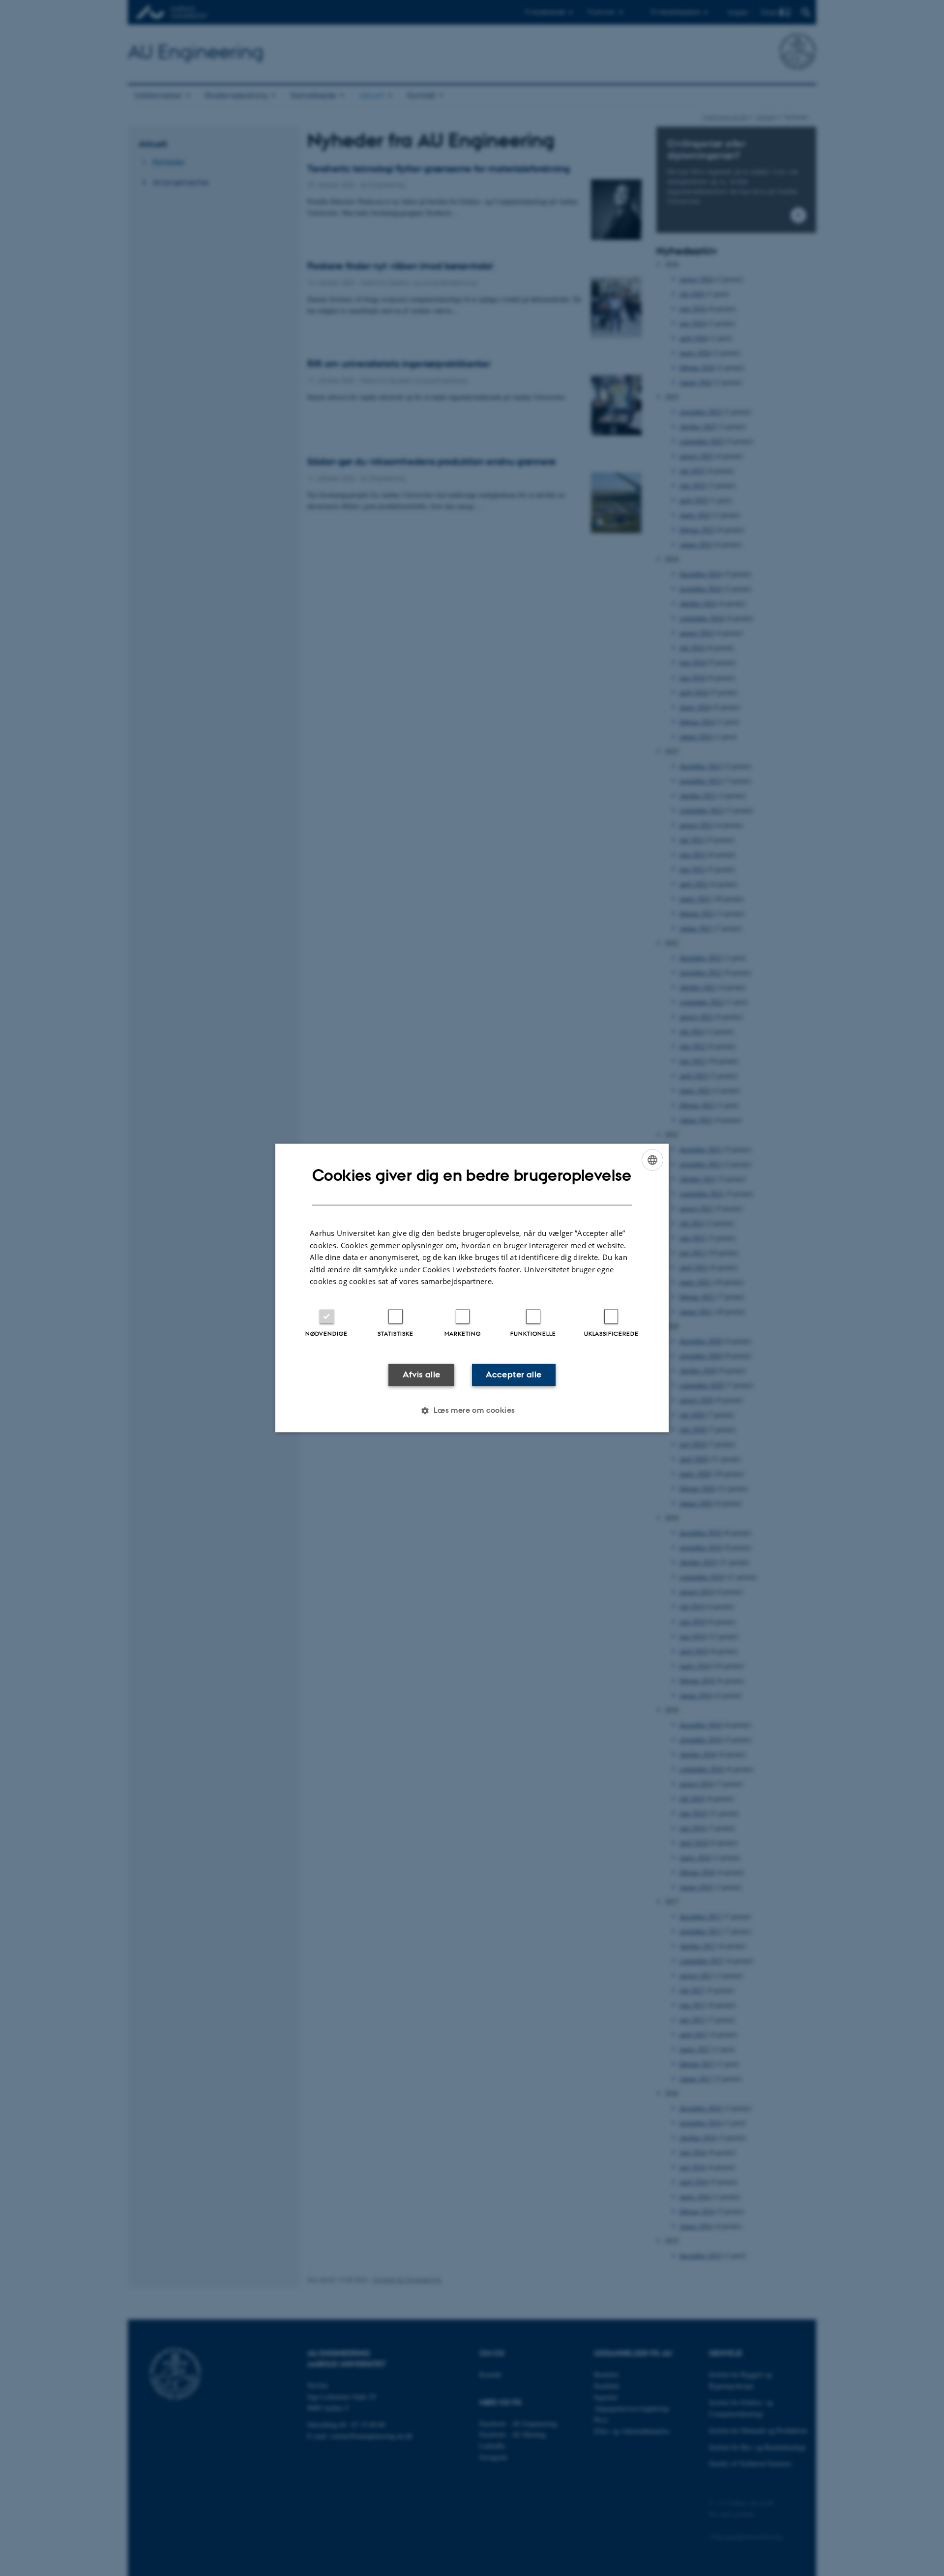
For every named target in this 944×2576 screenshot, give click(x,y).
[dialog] (472, 1288)
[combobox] (652, 1160)
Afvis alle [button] (422, 1374)
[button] (472, 1411)
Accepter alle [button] (514, 1374)
